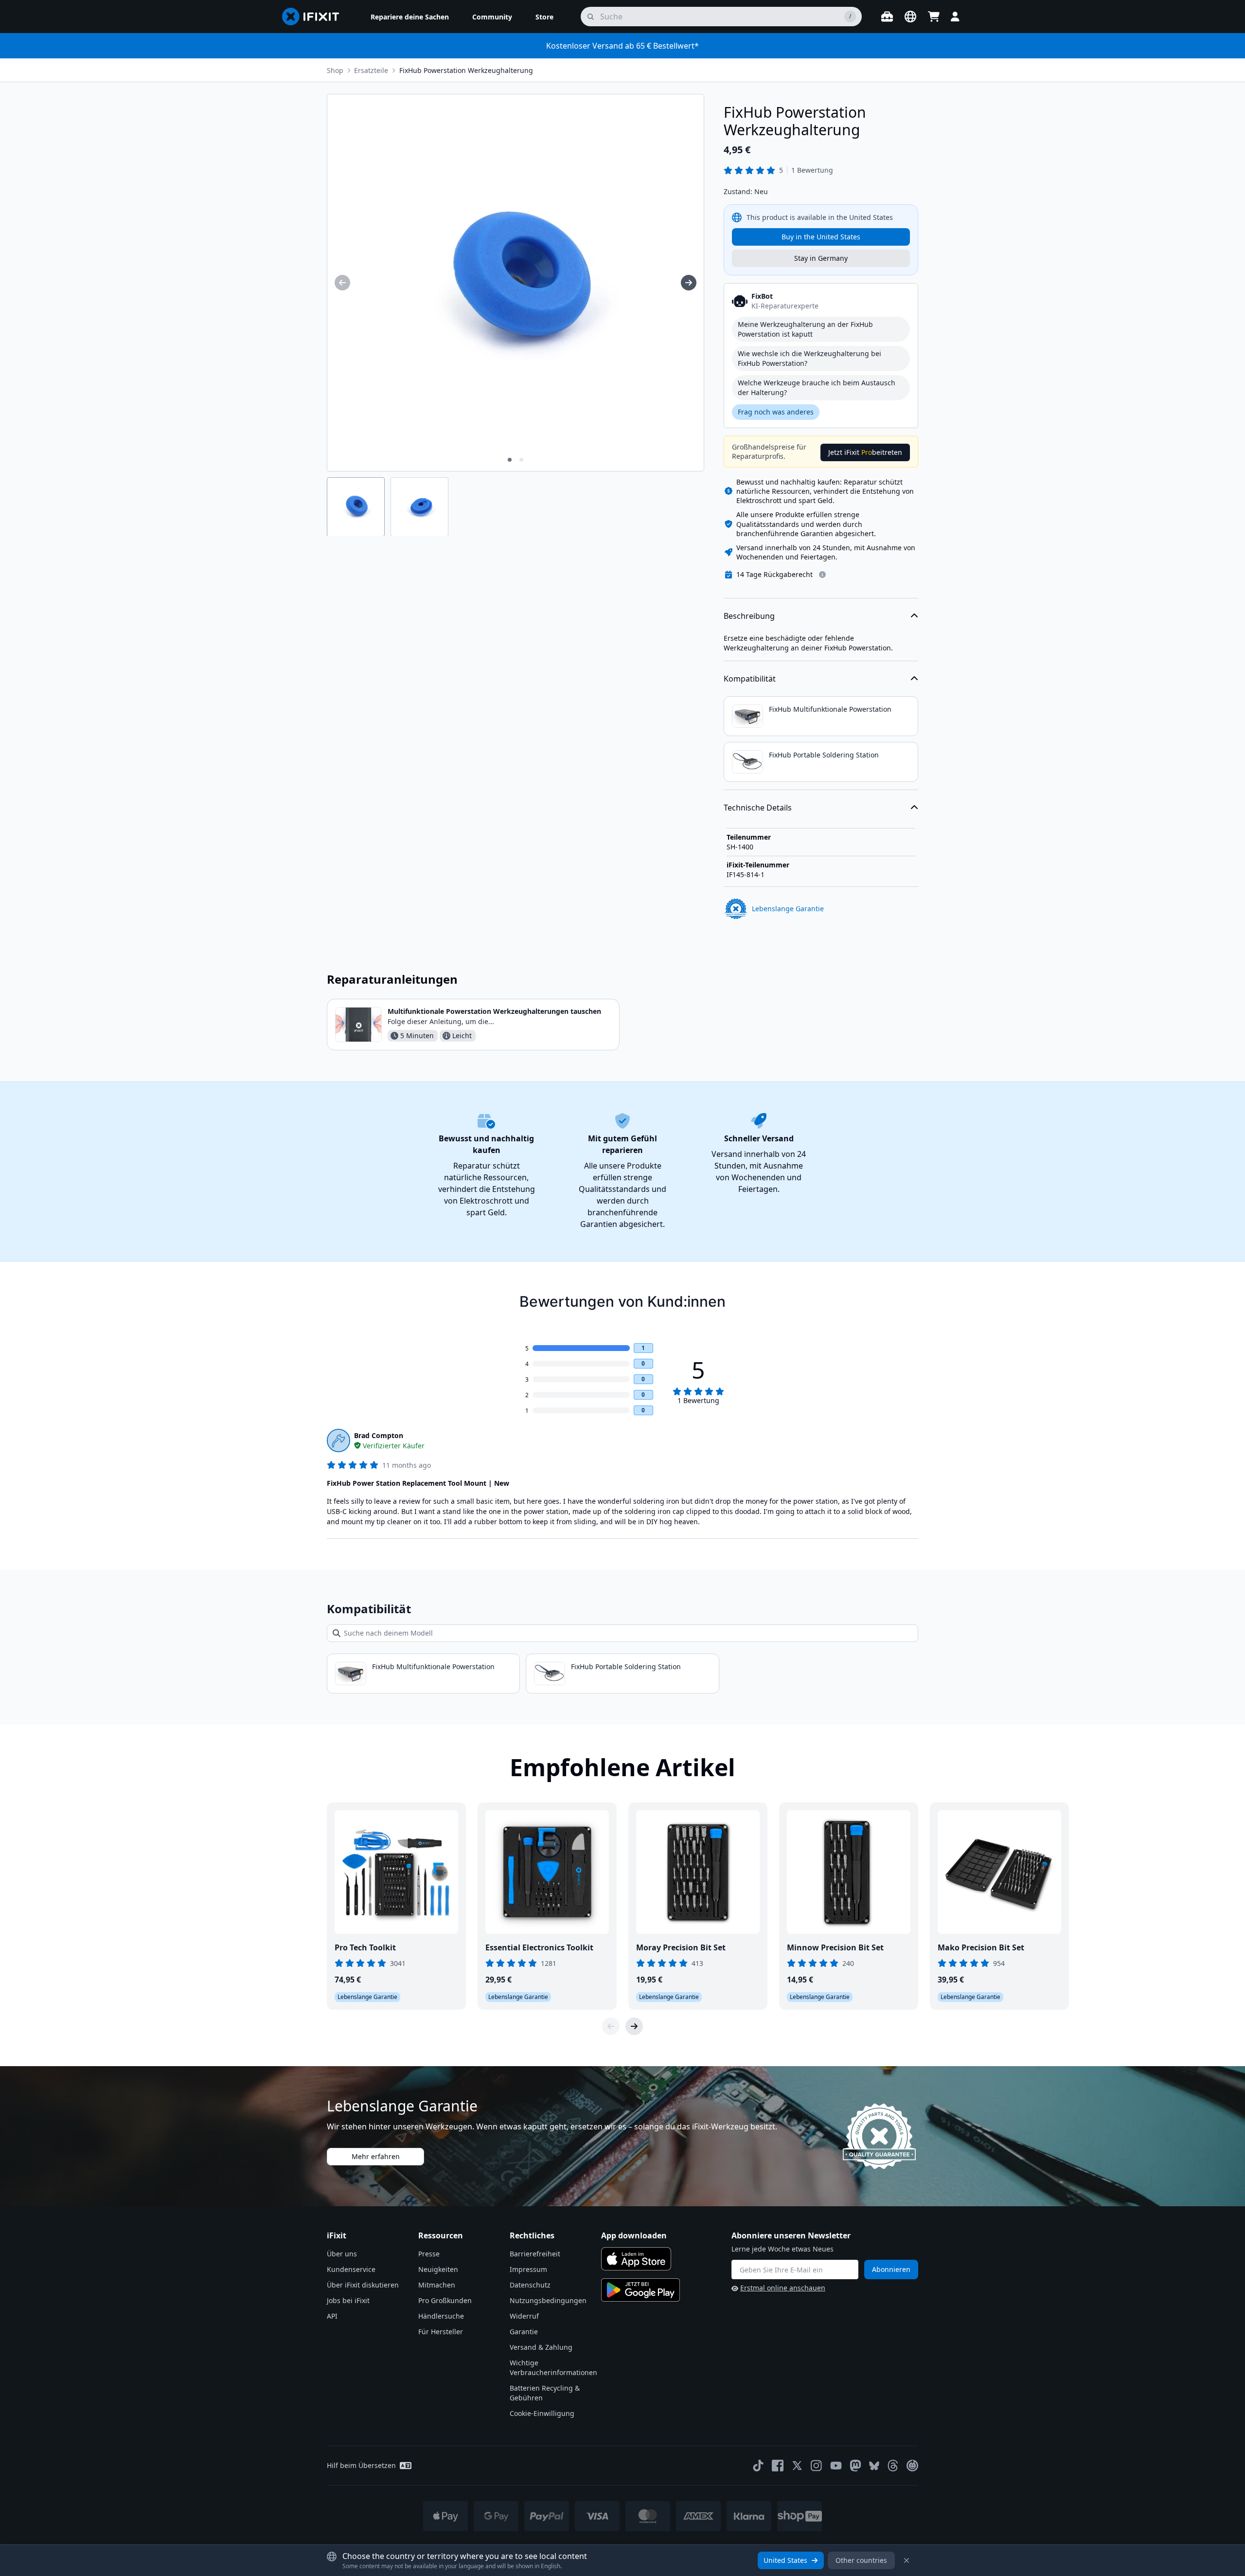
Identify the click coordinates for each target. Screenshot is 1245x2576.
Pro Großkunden (445, 2300)
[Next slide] (634, 2026)
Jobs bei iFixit (348, 2300)
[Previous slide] (611, 2026)
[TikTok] (758, 2466)
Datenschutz (530, 2285)
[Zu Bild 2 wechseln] (521, 460)
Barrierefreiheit (535, 2254)
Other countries (861, 2560)
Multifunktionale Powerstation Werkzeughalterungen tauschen (494, 1011)
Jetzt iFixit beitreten (865, 452)
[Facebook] (778, 2466)
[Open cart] (934, 17)
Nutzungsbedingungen (548, 2300)
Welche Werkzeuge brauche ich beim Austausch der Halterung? (817, 387)
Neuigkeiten (438, 2269)
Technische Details (758, 808)
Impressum (528, 2269)
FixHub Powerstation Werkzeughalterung (466, 70)
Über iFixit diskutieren (363, 2285)
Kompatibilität (750, 679)
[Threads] (893, 2466)
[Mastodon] (855, 2466)
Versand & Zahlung (541, 2347)
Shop (335, 70)
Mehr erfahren (376, 2156)
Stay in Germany (821, 258)
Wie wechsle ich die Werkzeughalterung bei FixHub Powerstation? (809, 358)
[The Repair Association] (912, 2466)
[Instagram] (817, 2466)
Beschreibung (749, 616)
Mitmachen (437, 2285)
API (332, 2316)
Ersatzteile (371, 70)
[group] (342, 283)
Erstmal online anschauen (783, 2288)
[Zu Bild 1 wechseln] (510, 460)
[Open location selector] (910, 17)
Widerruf (524, 2316)
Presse (429, 2254)
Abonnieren (891, 2269)
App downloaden (634, 2235)
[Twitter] (797, 2466)
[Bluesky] (874, 2466)
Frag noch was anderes (776, 412)
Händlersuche (441, 2316)
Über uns (342, 2254)
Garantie (524, 2332)
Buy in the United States (821, 237)
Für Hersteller (441, 2332)
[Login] (955, 17)
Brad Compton (379, 1435)
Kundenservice (351, 2269)
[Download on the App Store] (636, 2259)
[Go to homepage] (315, 17)
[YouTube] (836, 2466)
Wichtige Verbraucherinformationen (553, 2368)
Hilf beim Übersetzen (361, 2465)
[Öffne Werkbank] (887, 17)
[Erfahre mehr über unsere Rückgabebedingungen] (822, 575)
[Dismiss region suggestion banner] (907, 2560)
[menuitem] (410, 17)
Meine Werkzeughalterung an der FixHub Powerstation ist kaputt (805, 329)
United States (785, 2560)
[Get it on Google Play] (640, 2290)
